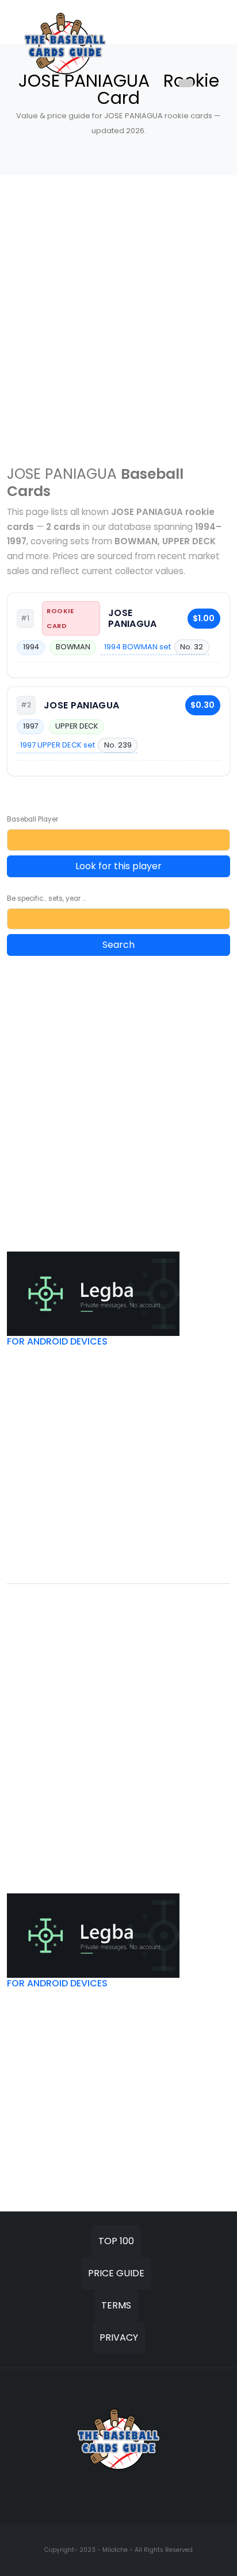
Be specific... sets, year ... (46, 898)
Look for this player (118, 866)
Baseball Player (33, 819)
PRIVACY (119, 2337)
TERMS (116, 2305)
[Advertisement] (118, 313)
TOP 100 (116, 2241)
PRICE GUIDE (116, 2273)
